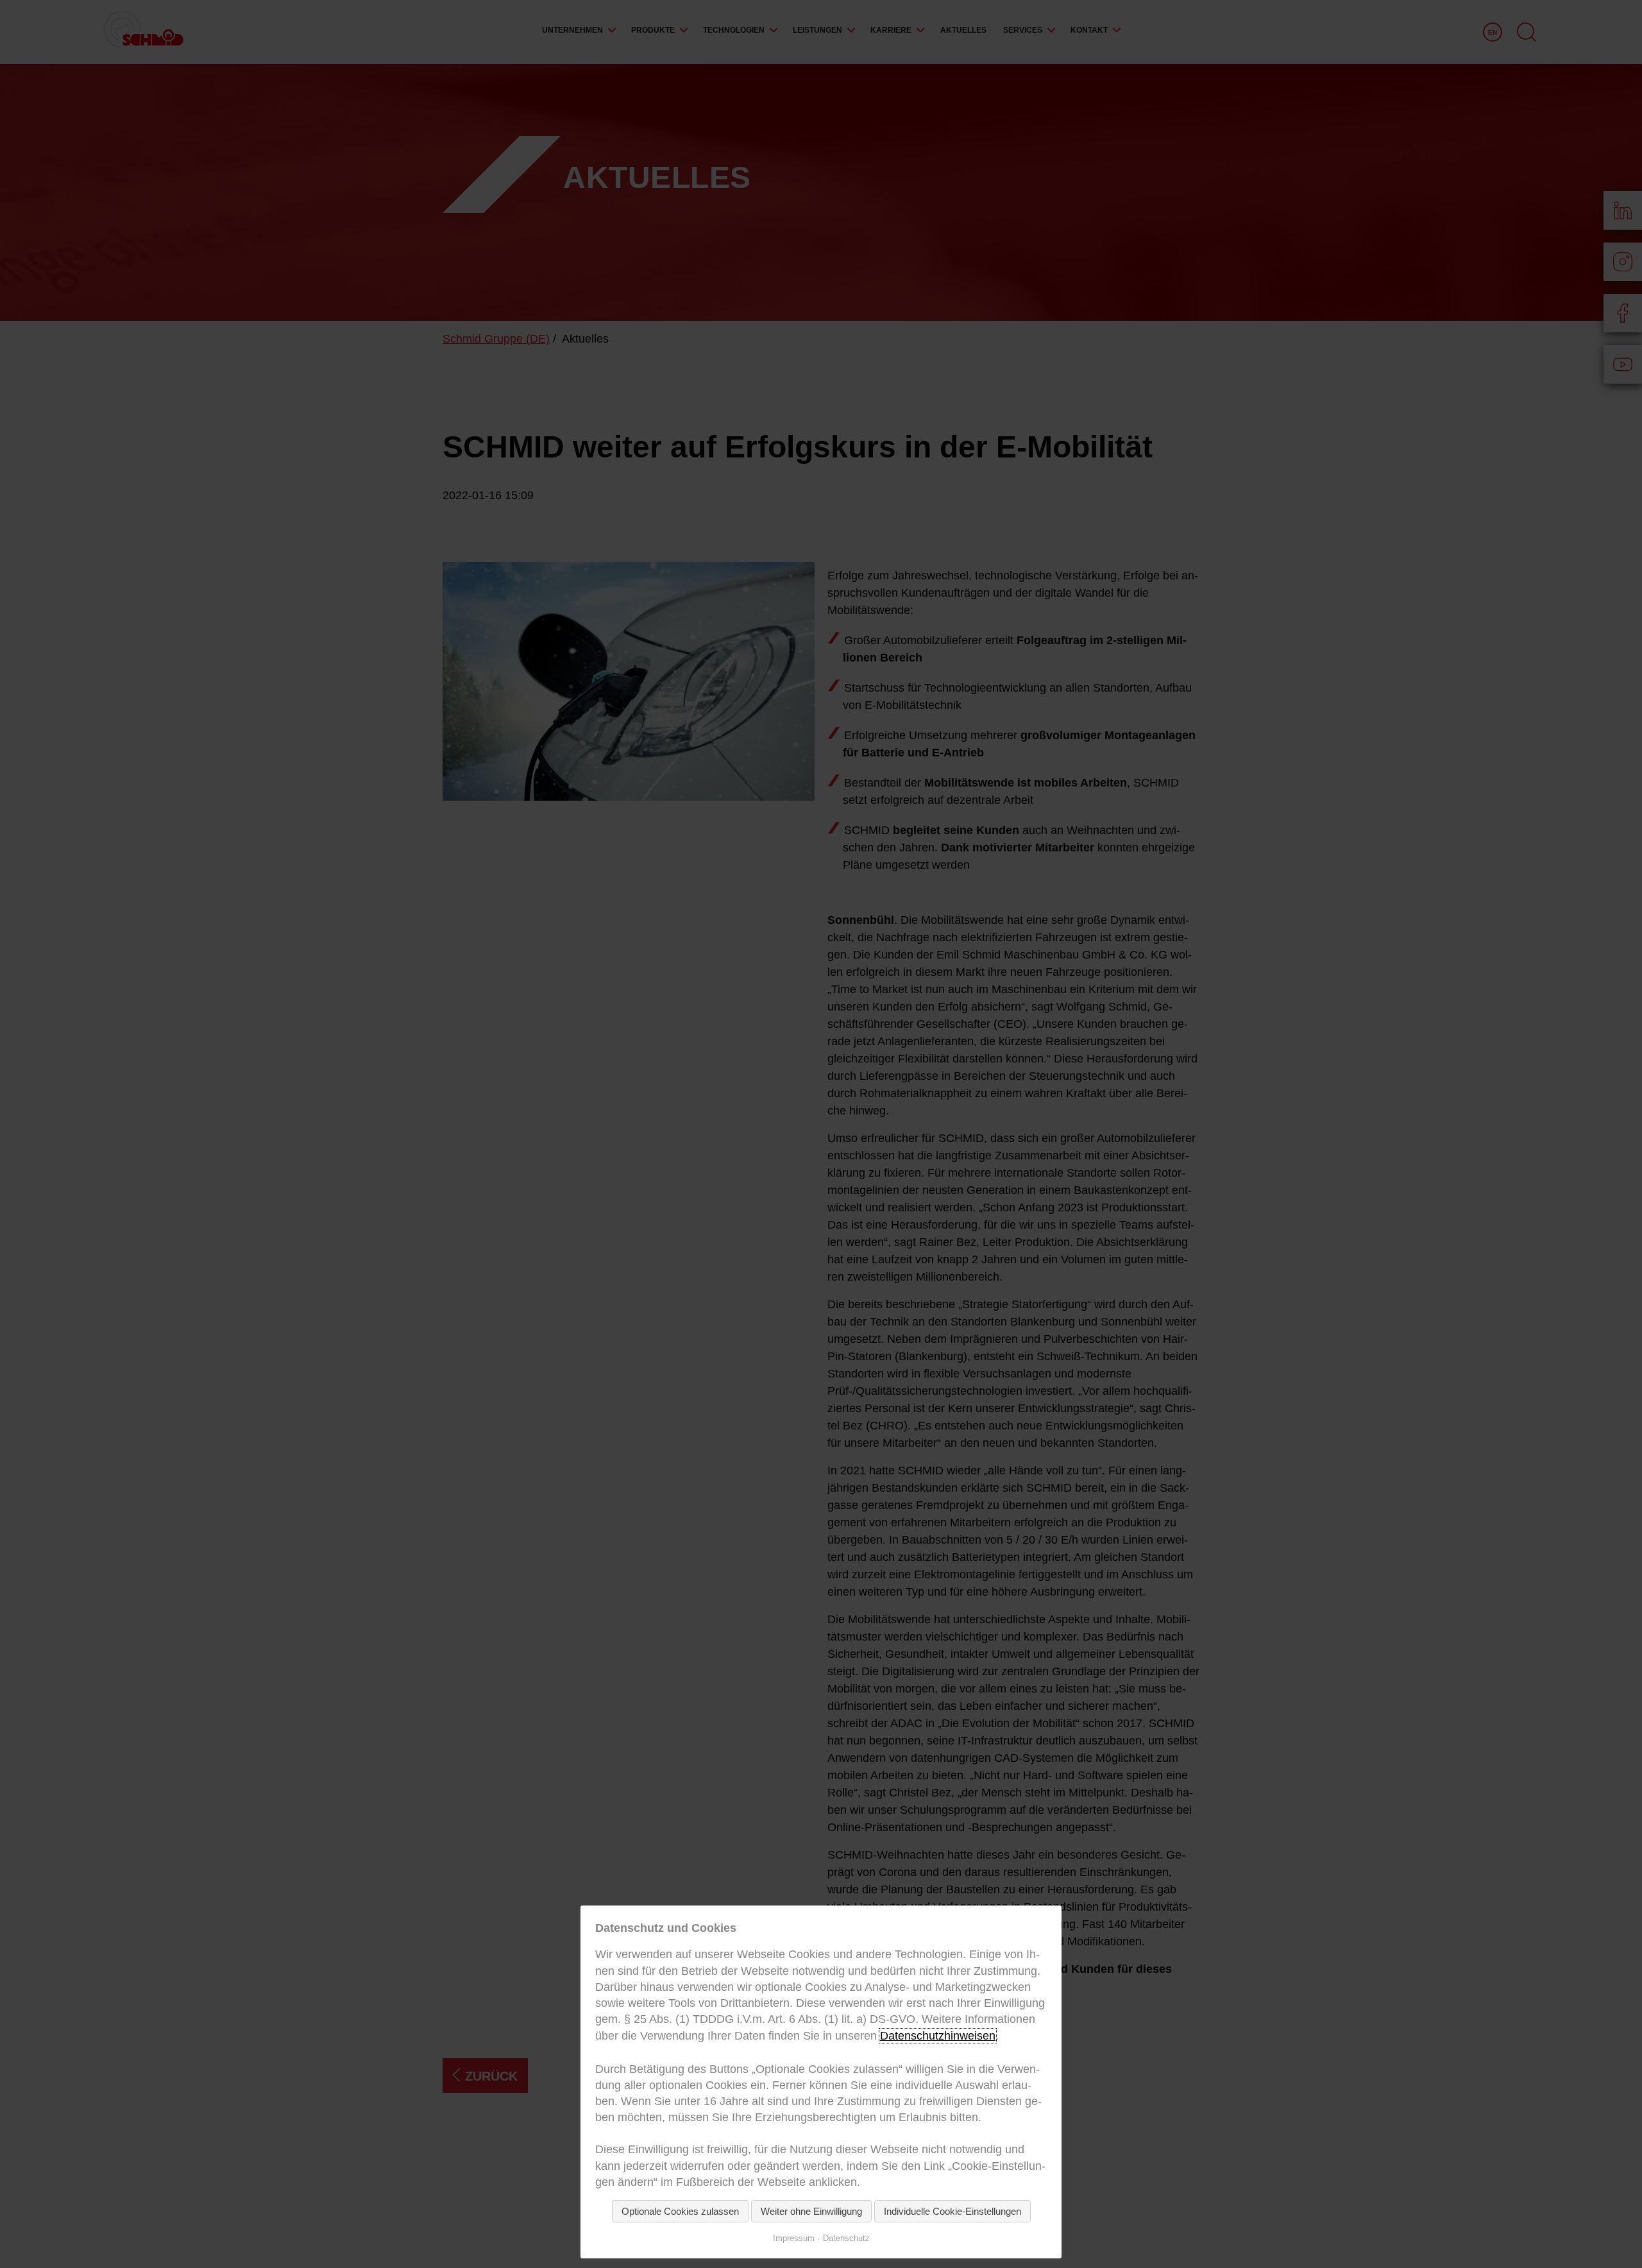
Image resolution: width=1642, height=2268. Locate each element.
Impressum (794, 2238)
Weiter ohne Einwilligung (811, 2211)
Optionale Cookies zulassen (680, 2211)
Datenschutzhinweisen (938, 2036)
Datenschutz (846, 2238)
